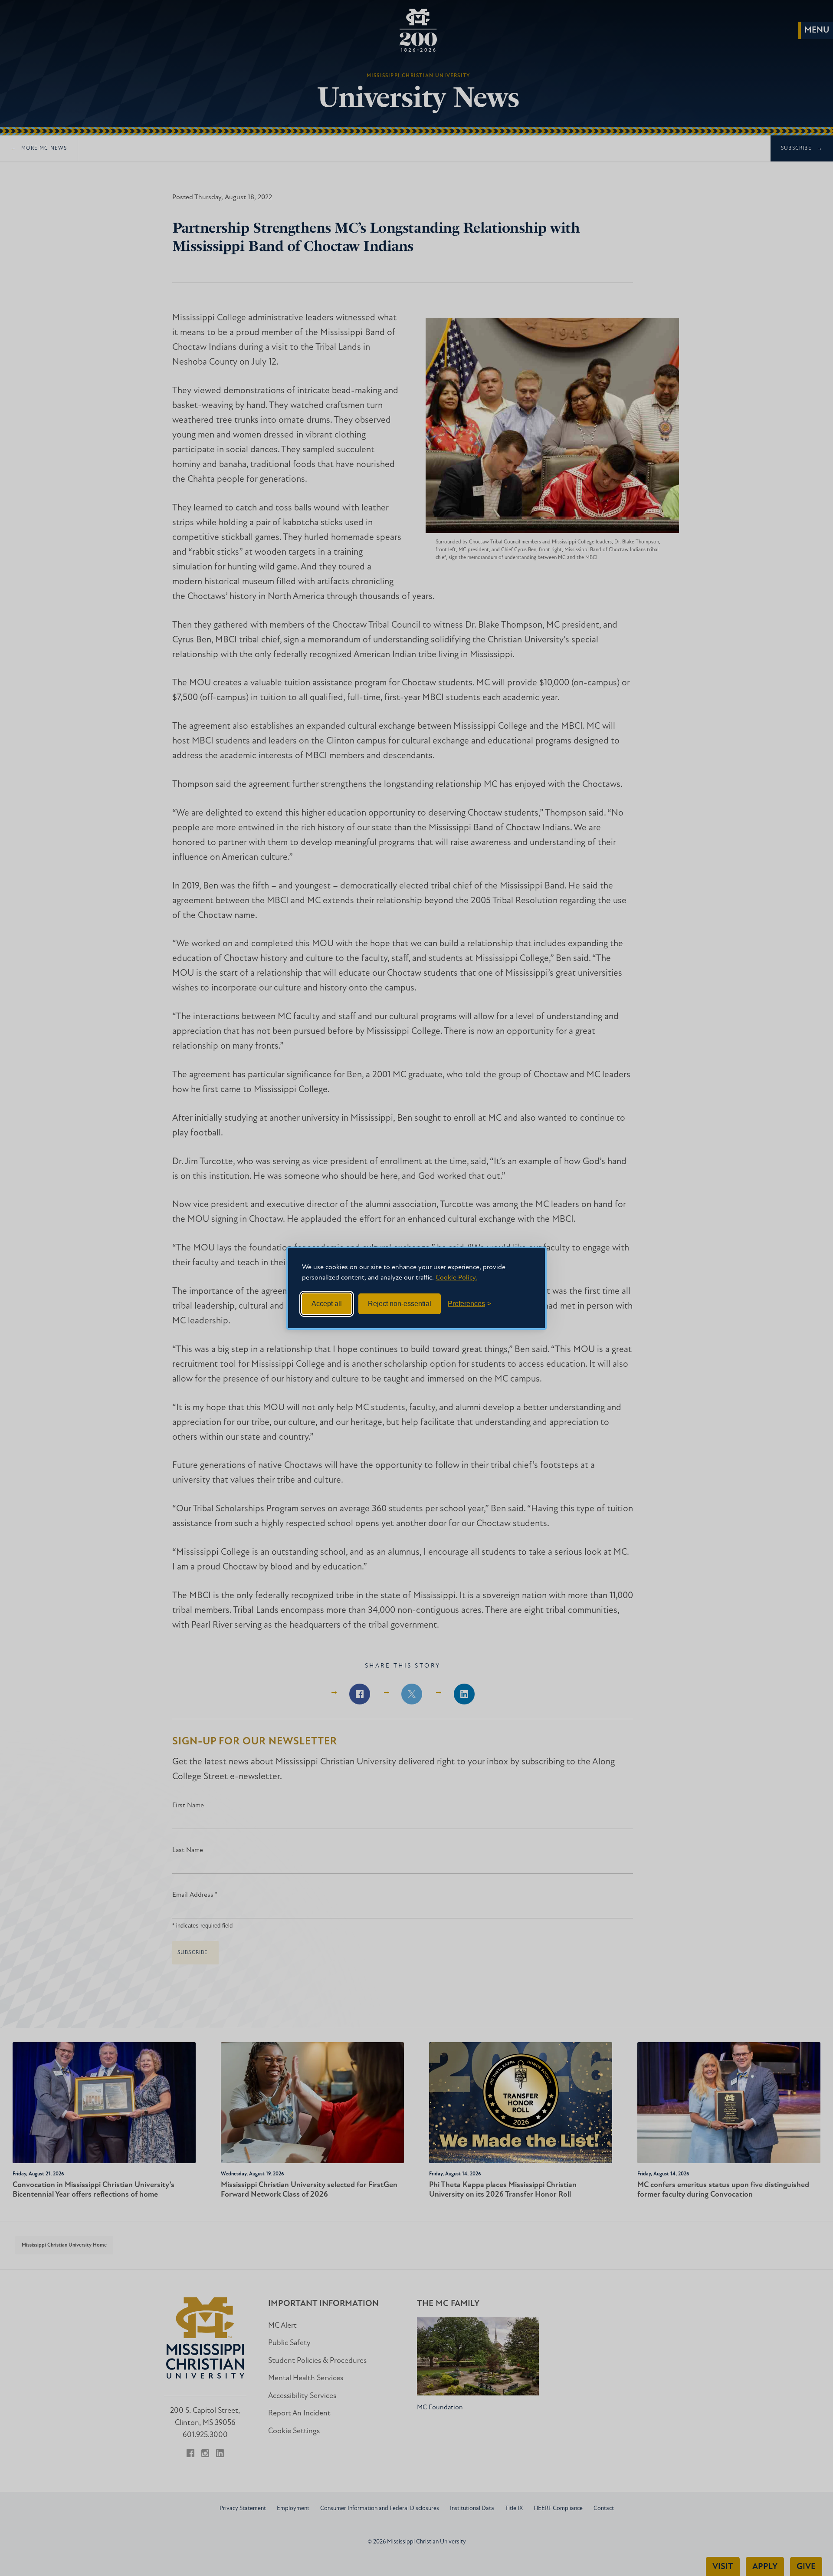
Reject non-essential (400, 1304)
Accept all (327, 1304)
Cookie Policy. (456, 1278)
